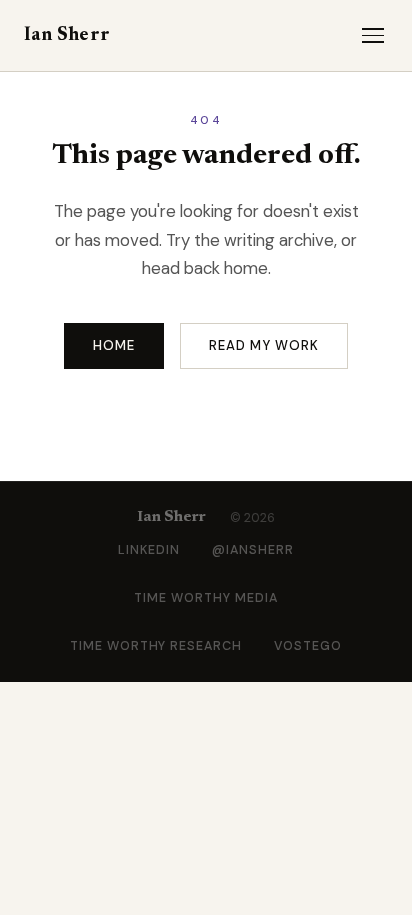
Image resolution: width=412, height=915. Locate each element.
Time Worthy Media (206, 598)
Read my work (264, 345)
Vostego (308, 646)
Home (114, 345)
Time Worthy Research (156, 646)
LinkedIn (149, 550)
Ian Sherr (67, 35)
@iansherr (253, 550)
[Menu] (373, 35)
